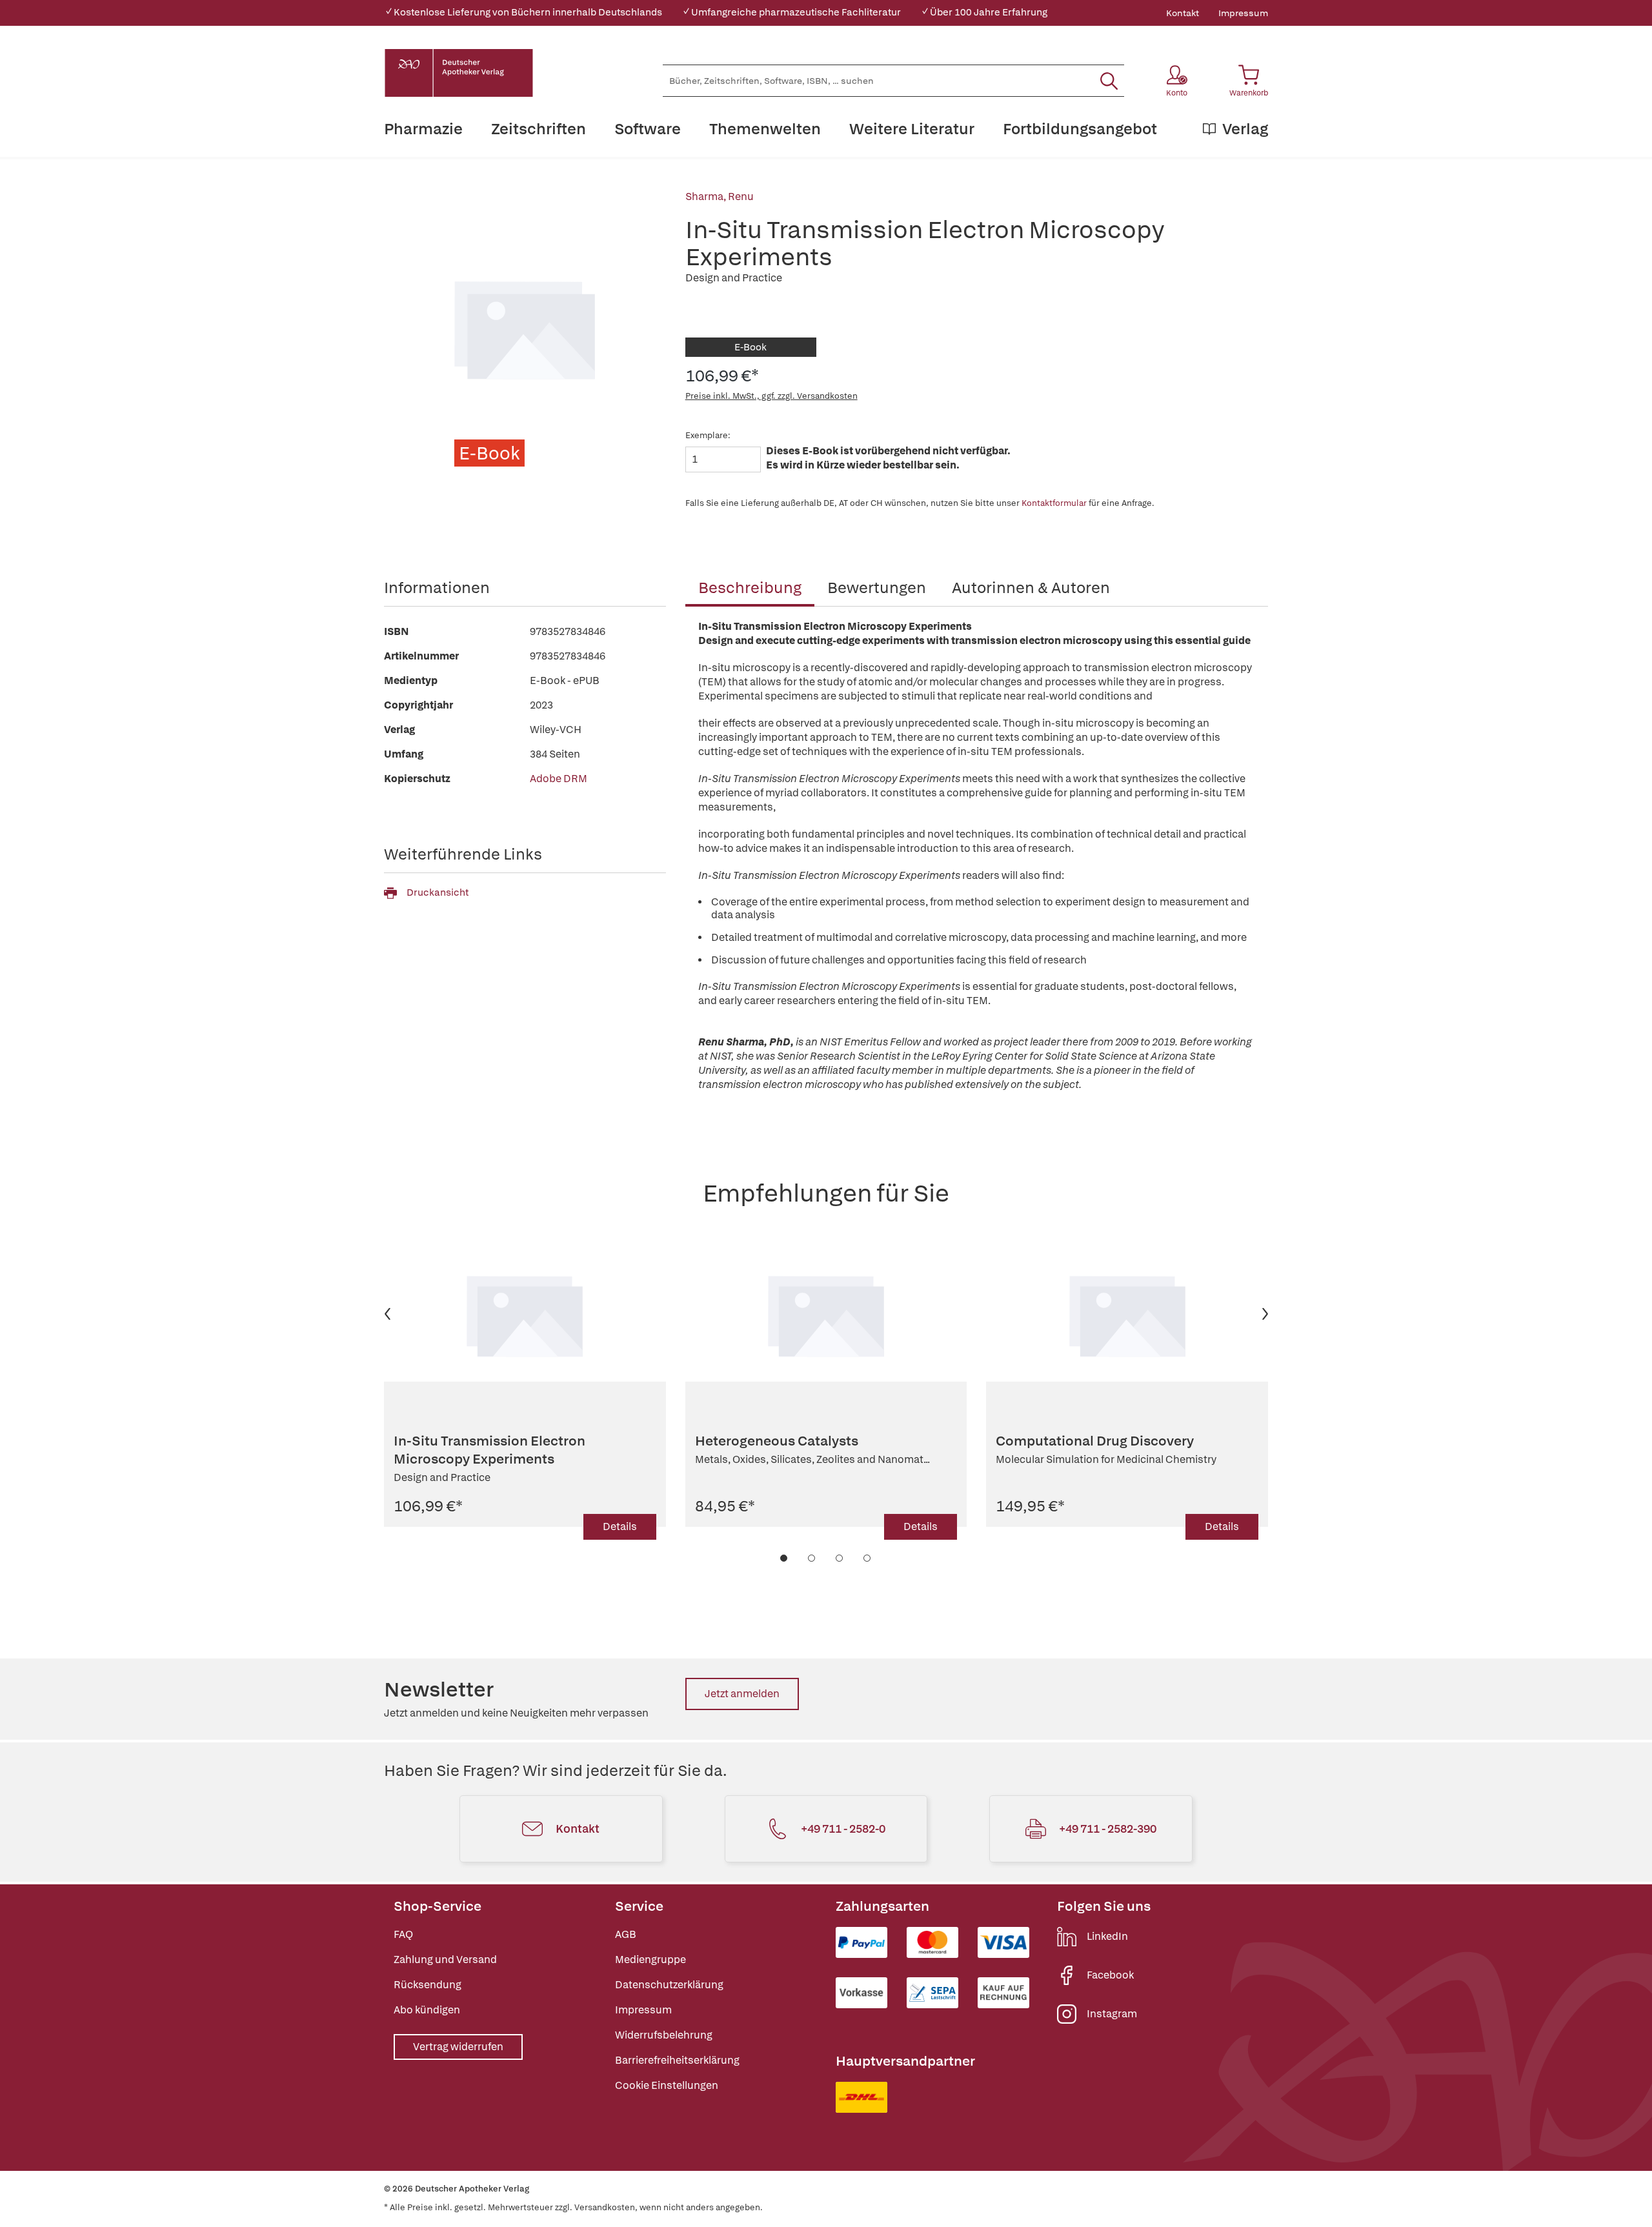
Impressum (1243, 13)
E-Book (750, 347)
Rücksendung (428, 1985)
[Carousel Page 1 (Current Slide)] (784, 1558)
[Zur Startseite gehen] (459, 73)
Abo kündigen (427, 2010)
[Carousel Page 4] (868, 1558)
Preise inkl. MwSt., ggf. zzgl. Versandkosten (771, 396)
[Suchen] (1109, 81)
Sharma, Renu (720, 196)
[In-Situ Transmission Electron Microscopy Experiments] (525, 1314)
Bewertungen (877, 588)
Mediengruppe (650, 1960)
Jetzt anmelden (742, 1694)
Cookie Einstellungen (667, 2085)
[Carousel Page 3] (840, 1558)
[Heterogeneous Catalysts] (826, 1314)
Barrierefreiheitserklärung (677, 2060)
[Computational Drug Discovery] (1127, 1314)
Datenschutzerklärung (669, 1985)
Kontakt (1183, 13)
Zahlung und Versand (445, 1960)
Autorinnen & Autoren (1031, 588)
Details (620, 1527)
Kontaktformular (1054, 503)
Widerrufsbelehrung (664, 2035)
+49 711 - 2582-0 (843, 1829)
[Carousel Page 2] (812, 1558)
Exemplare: (708, 435)
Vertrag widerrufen (458, 2047)
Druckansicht (438, 892)
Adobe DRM (559, 779)
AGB (626, 1934)
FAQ (403, 1934)
